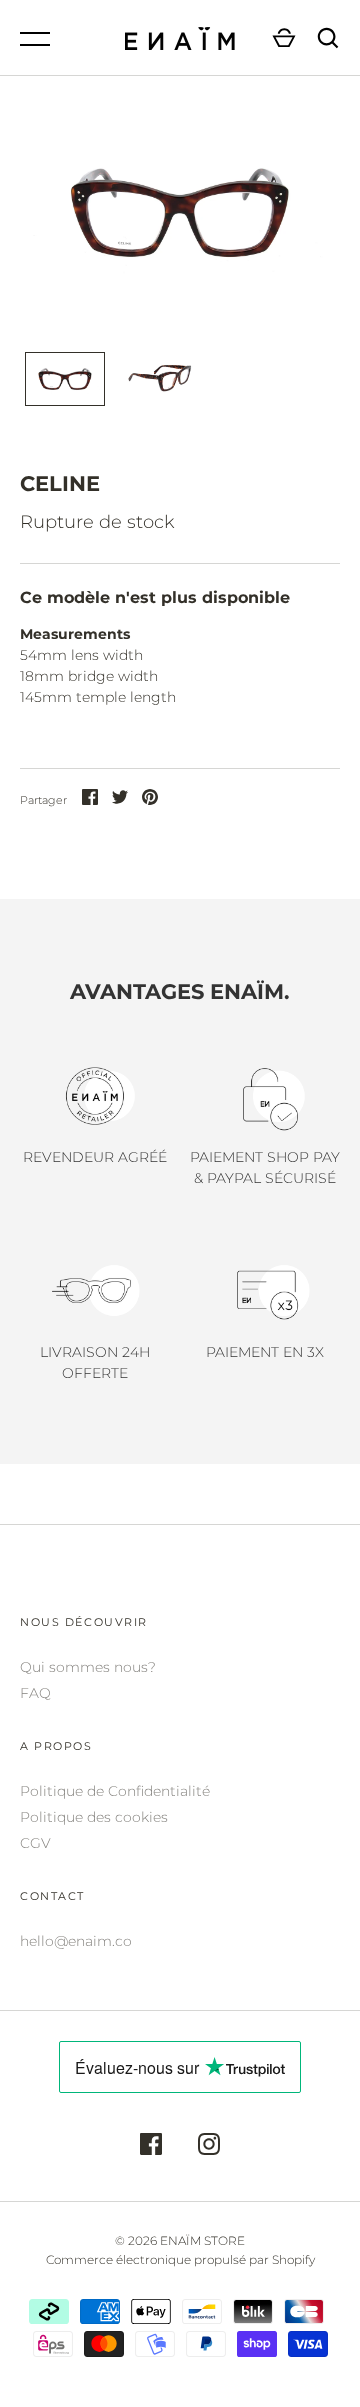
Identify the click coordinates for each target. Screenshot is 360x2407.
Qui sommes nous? (88, 1667)
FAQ (35, 1693)
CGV (35, 1843)
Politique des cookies (94, 1817)
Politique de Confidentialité (115, 1791)
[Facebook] (151, 2147)
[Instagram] (209, 2147)
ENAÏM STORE (202, 2240)
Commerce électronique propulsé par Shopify (180, 2259)
